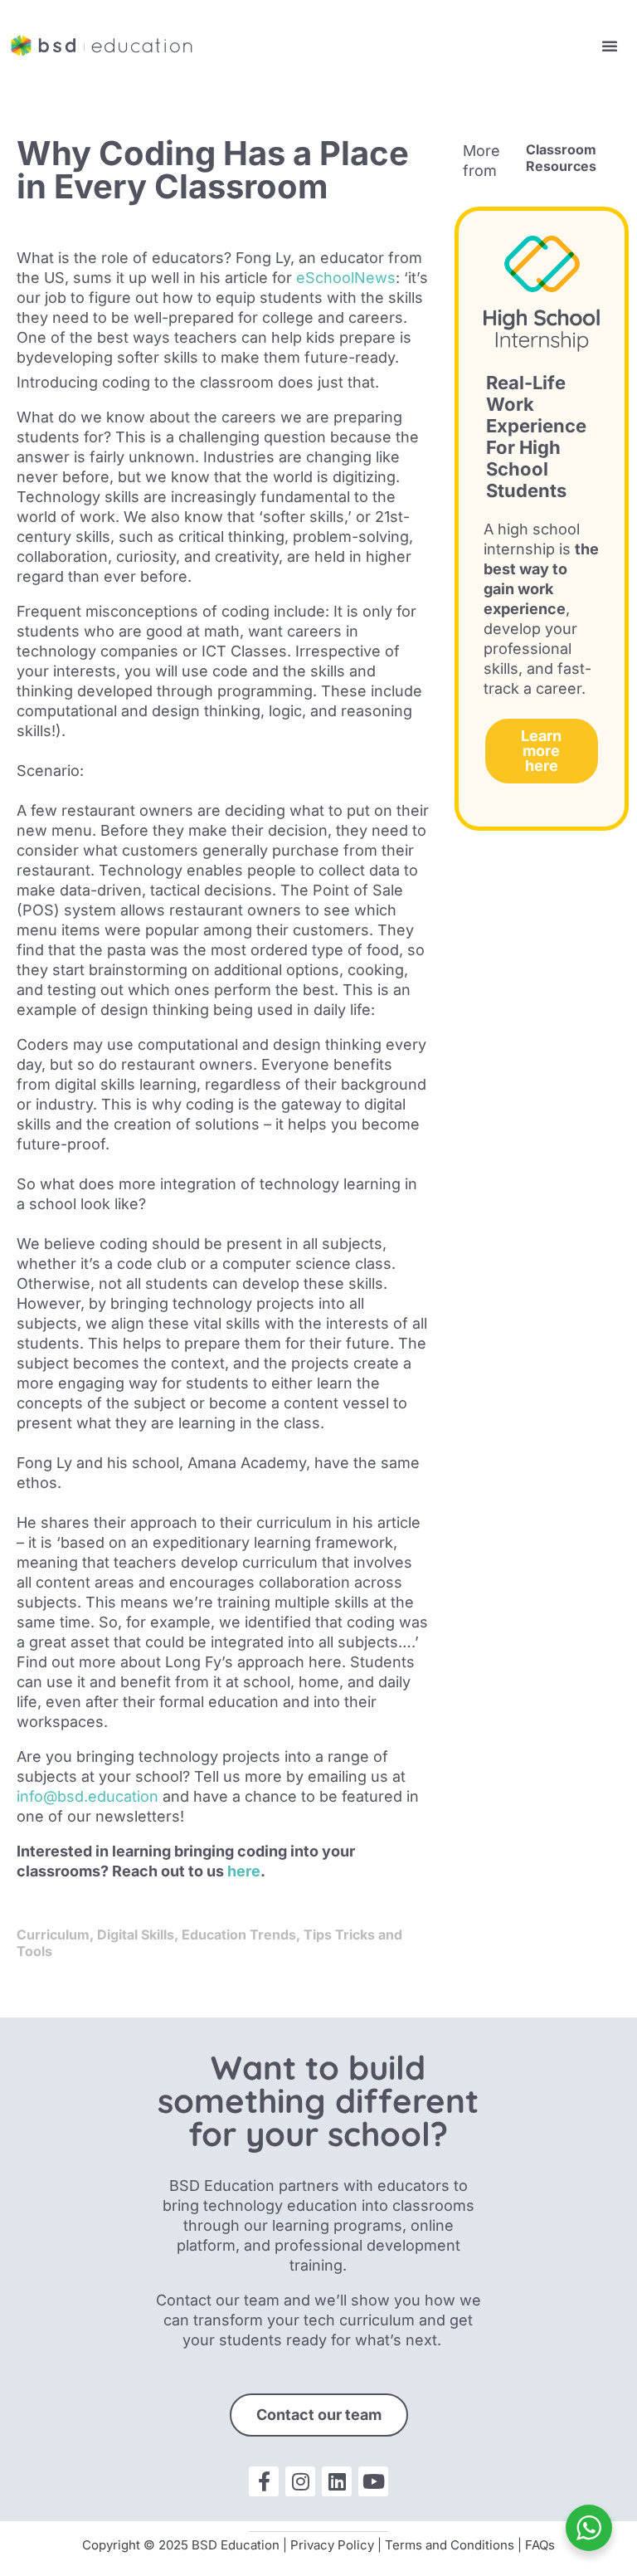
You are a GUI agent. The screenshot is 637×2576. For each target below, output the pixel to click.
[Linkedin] (337, 2481)
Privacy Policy (332, 2545)
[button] (610, 46)
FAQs (540, 2545)
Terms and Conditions (450, 2545)
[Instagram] (300, 2481)
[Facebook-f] (264, 2481)
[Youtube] (373, 2481)
